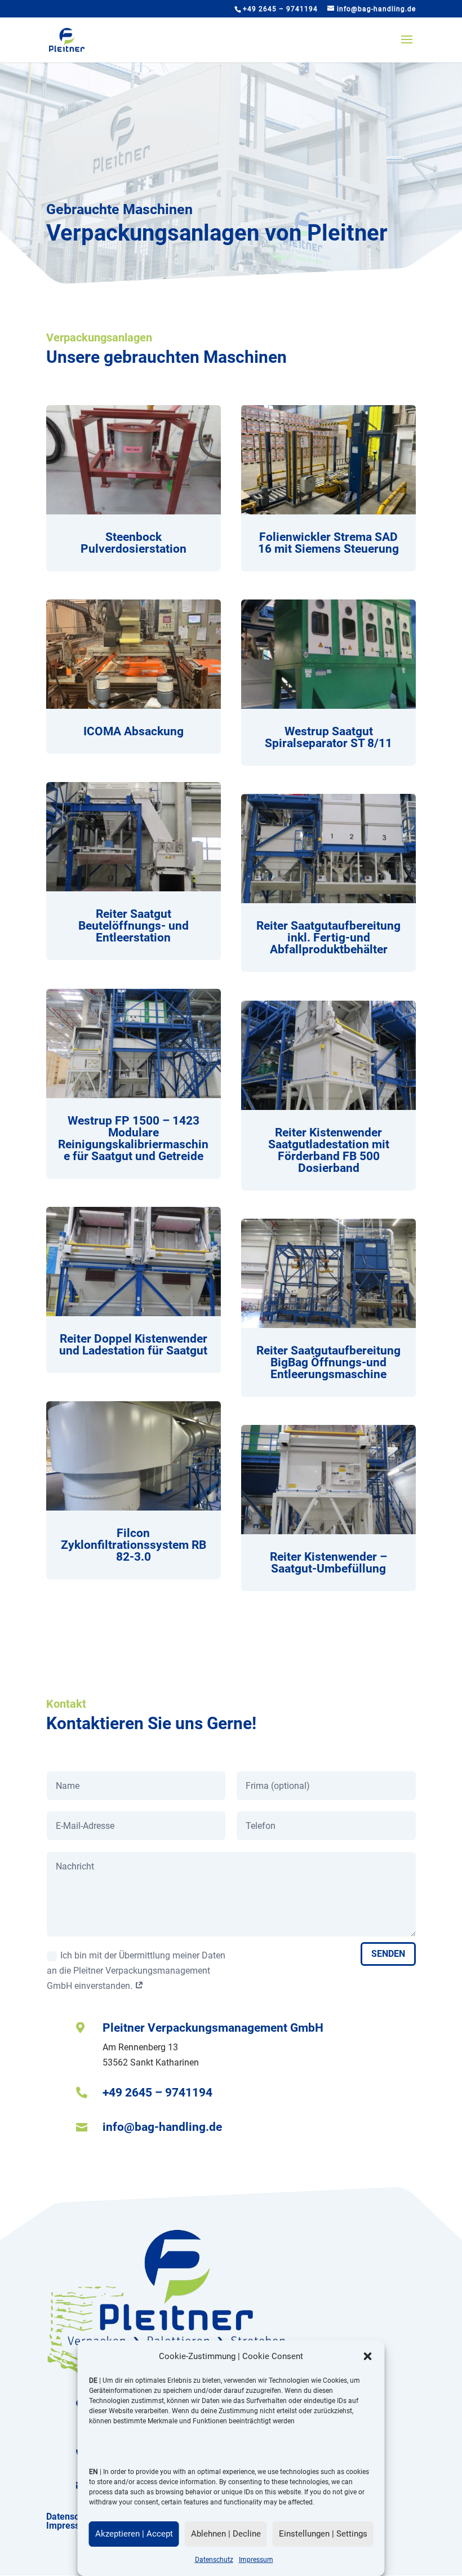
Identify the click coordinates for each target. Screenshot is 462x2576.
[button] (368, 2356)
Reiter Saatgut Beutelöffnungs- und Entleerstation (134, 926)
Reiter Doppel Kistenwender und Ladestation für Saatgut (133, 1345)
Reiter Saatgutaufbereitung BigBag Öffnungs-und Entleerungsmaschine (328, 1362)
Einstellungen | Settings (323, 2534)
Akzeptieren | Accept (134, 2534)
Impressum (256, 2560)
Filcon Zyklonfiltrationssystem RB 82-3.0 (134, 1545)
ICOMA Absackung (134, 731)
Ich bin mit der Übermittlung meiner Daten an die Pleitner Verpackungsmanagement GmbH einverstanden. (136, 1971)
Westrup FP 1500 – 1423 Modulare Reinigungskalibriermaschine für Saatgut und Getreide (133, 1138)
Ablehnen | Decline (226, 2534)
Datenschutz (214, 2560)
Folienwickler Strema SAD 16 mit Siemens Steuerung (328, 543)
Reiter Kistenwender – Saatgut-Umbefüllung (328, 1563)
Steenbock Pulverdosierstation (134, 543)
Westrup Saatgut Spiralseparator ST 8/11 (328, 737)
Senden (388, 1954)
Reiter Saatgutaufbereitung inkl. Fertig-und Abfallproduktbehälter (328, 938)
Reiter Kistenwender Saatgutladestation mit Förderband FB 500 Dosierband (329, 1150)
